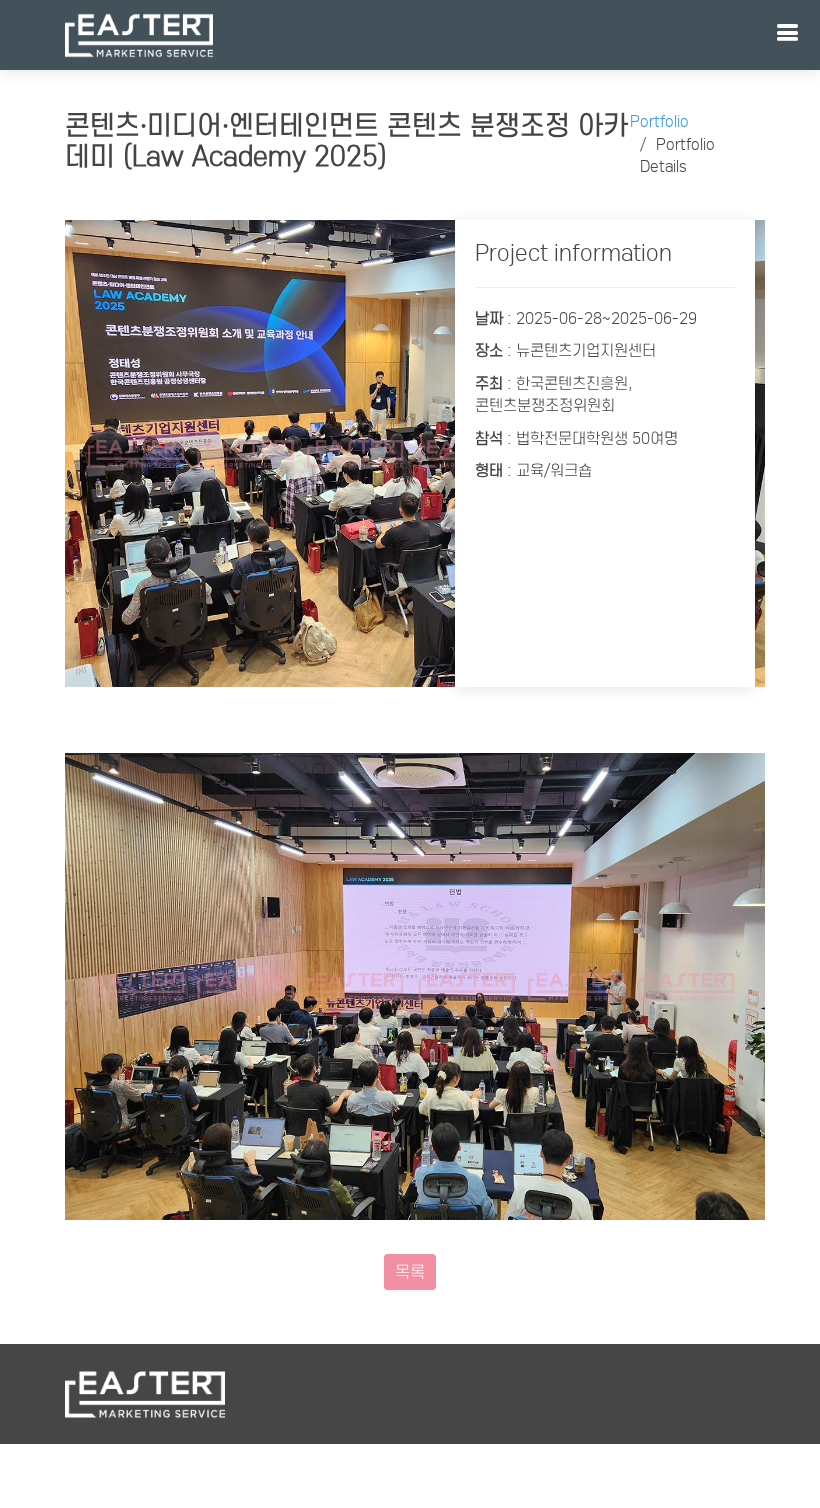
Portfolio (659, 121)
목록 (410, 1272)
